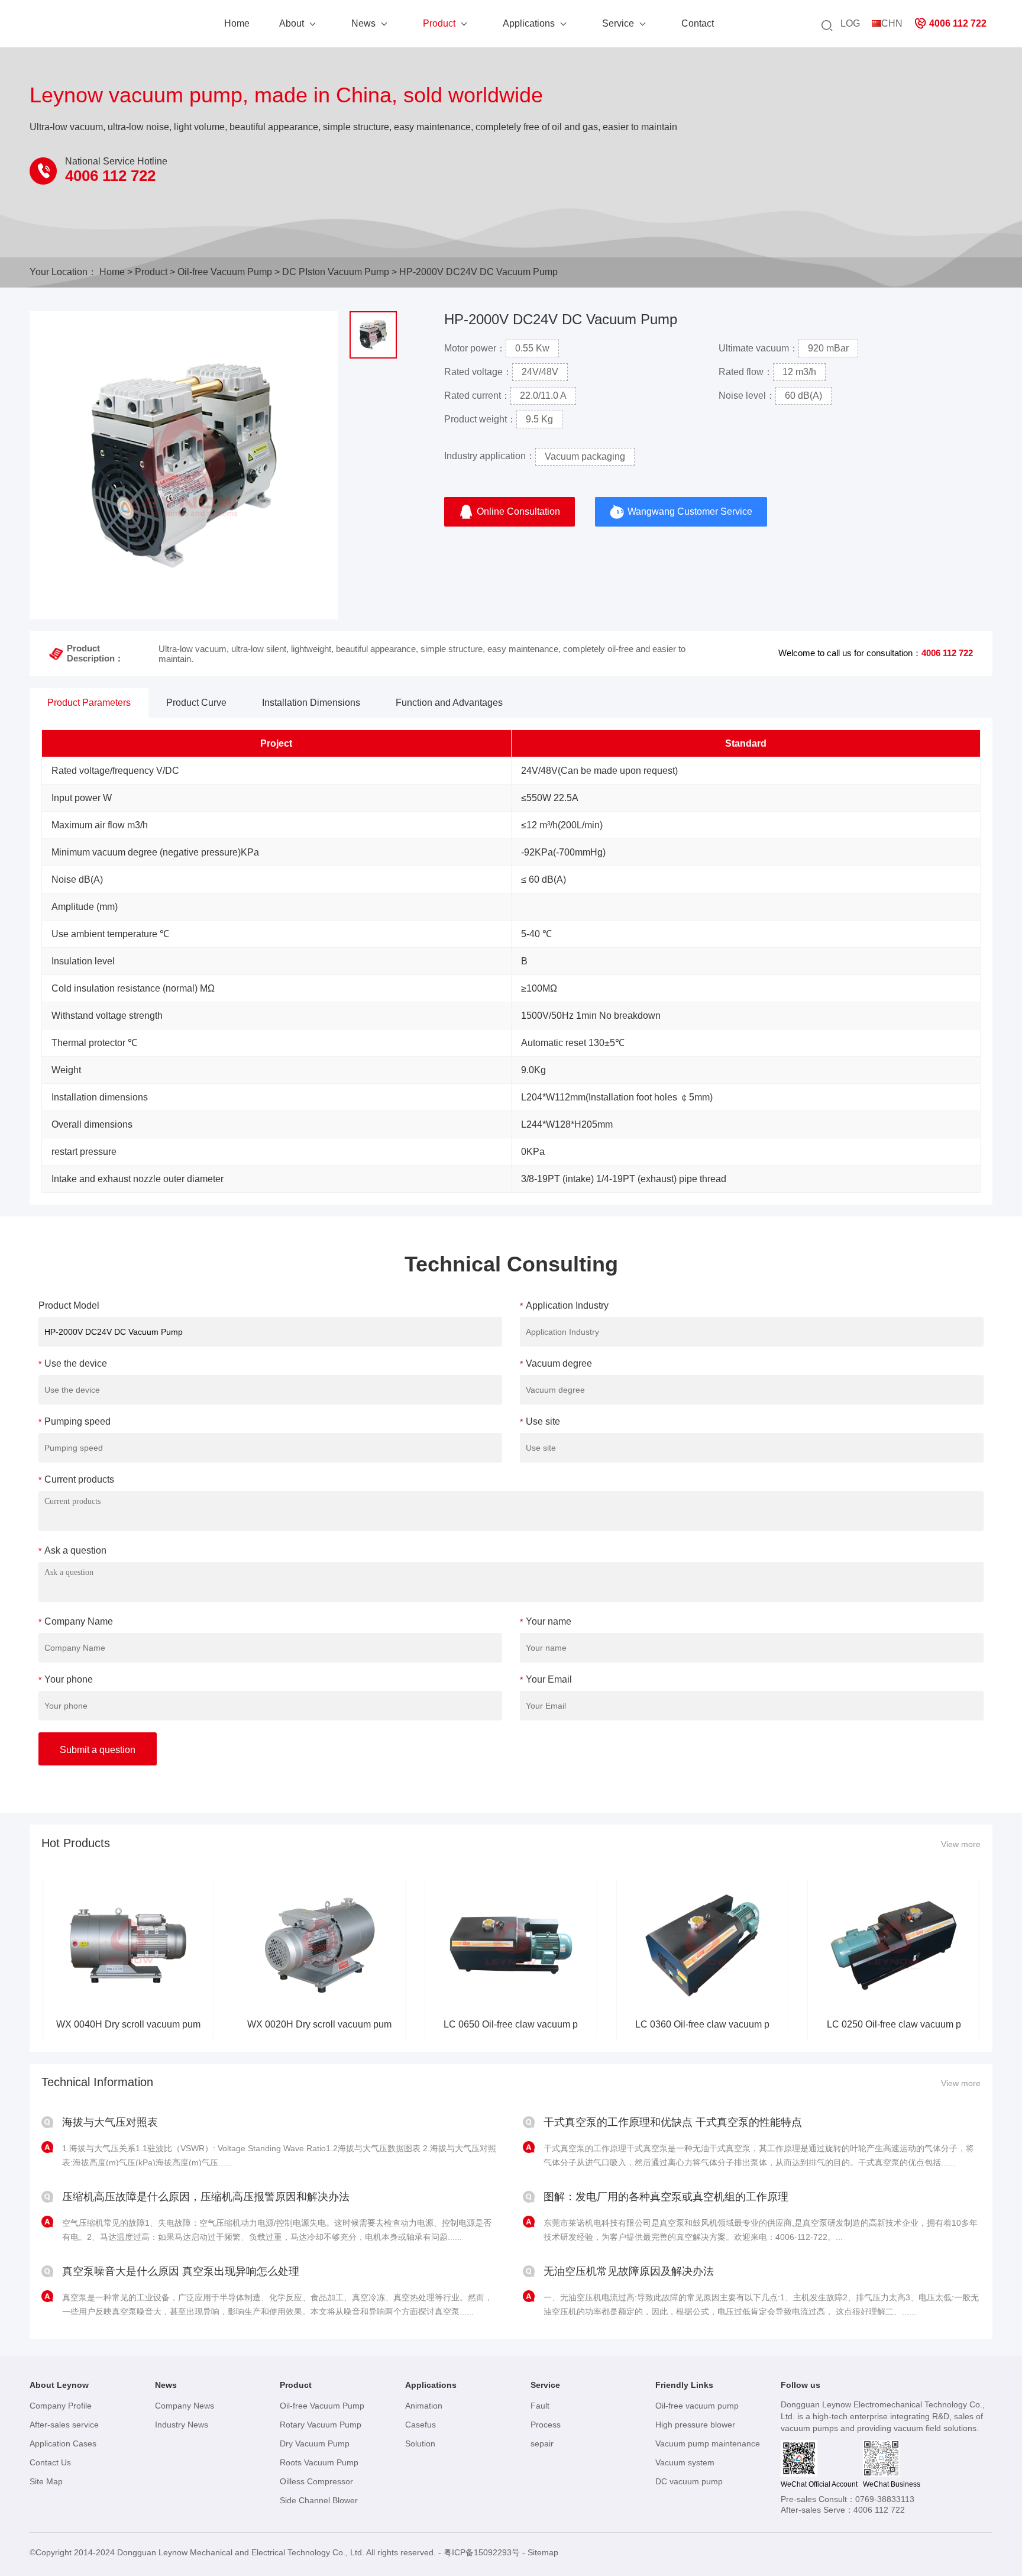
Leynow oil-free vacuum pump (89, 27)
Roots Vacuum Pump (319, 2462)
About (292, 23)
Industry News (182, 2425)
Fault (540, 2406)
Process (546, 2425)
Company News (185, 2406)
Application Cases (63, 2443)
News (363, 23)
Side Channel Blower (319, 2500)
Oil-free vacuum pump (697, 2406)
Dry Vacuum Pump (315, 2443)
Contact (698, 23)
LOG (850, 23)
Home (237, 23)
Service (618, 23)
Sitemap (543, 2552)
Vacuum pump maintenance (708, 2443)
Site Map (46, 2481)
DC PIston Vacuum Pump (336, 272)
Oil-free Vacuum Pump (225, 272)
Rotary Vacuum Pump (321, 2425)
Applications (529, 23)
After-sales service (64, 2425)
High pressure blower (695, 2425)
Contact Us (50, 2462)
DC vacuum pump (689, 2481)
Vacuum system (685, 2462)
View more (961, 1844)
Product (439, 23)
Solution (420, 2443)
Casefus (421, 2425)
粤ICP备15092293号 (482, 2552)
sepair (542, 2443)
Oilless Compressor (316, 2481)
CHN (892, 23)
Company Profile (61, 2406)
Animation (424, 2406)
